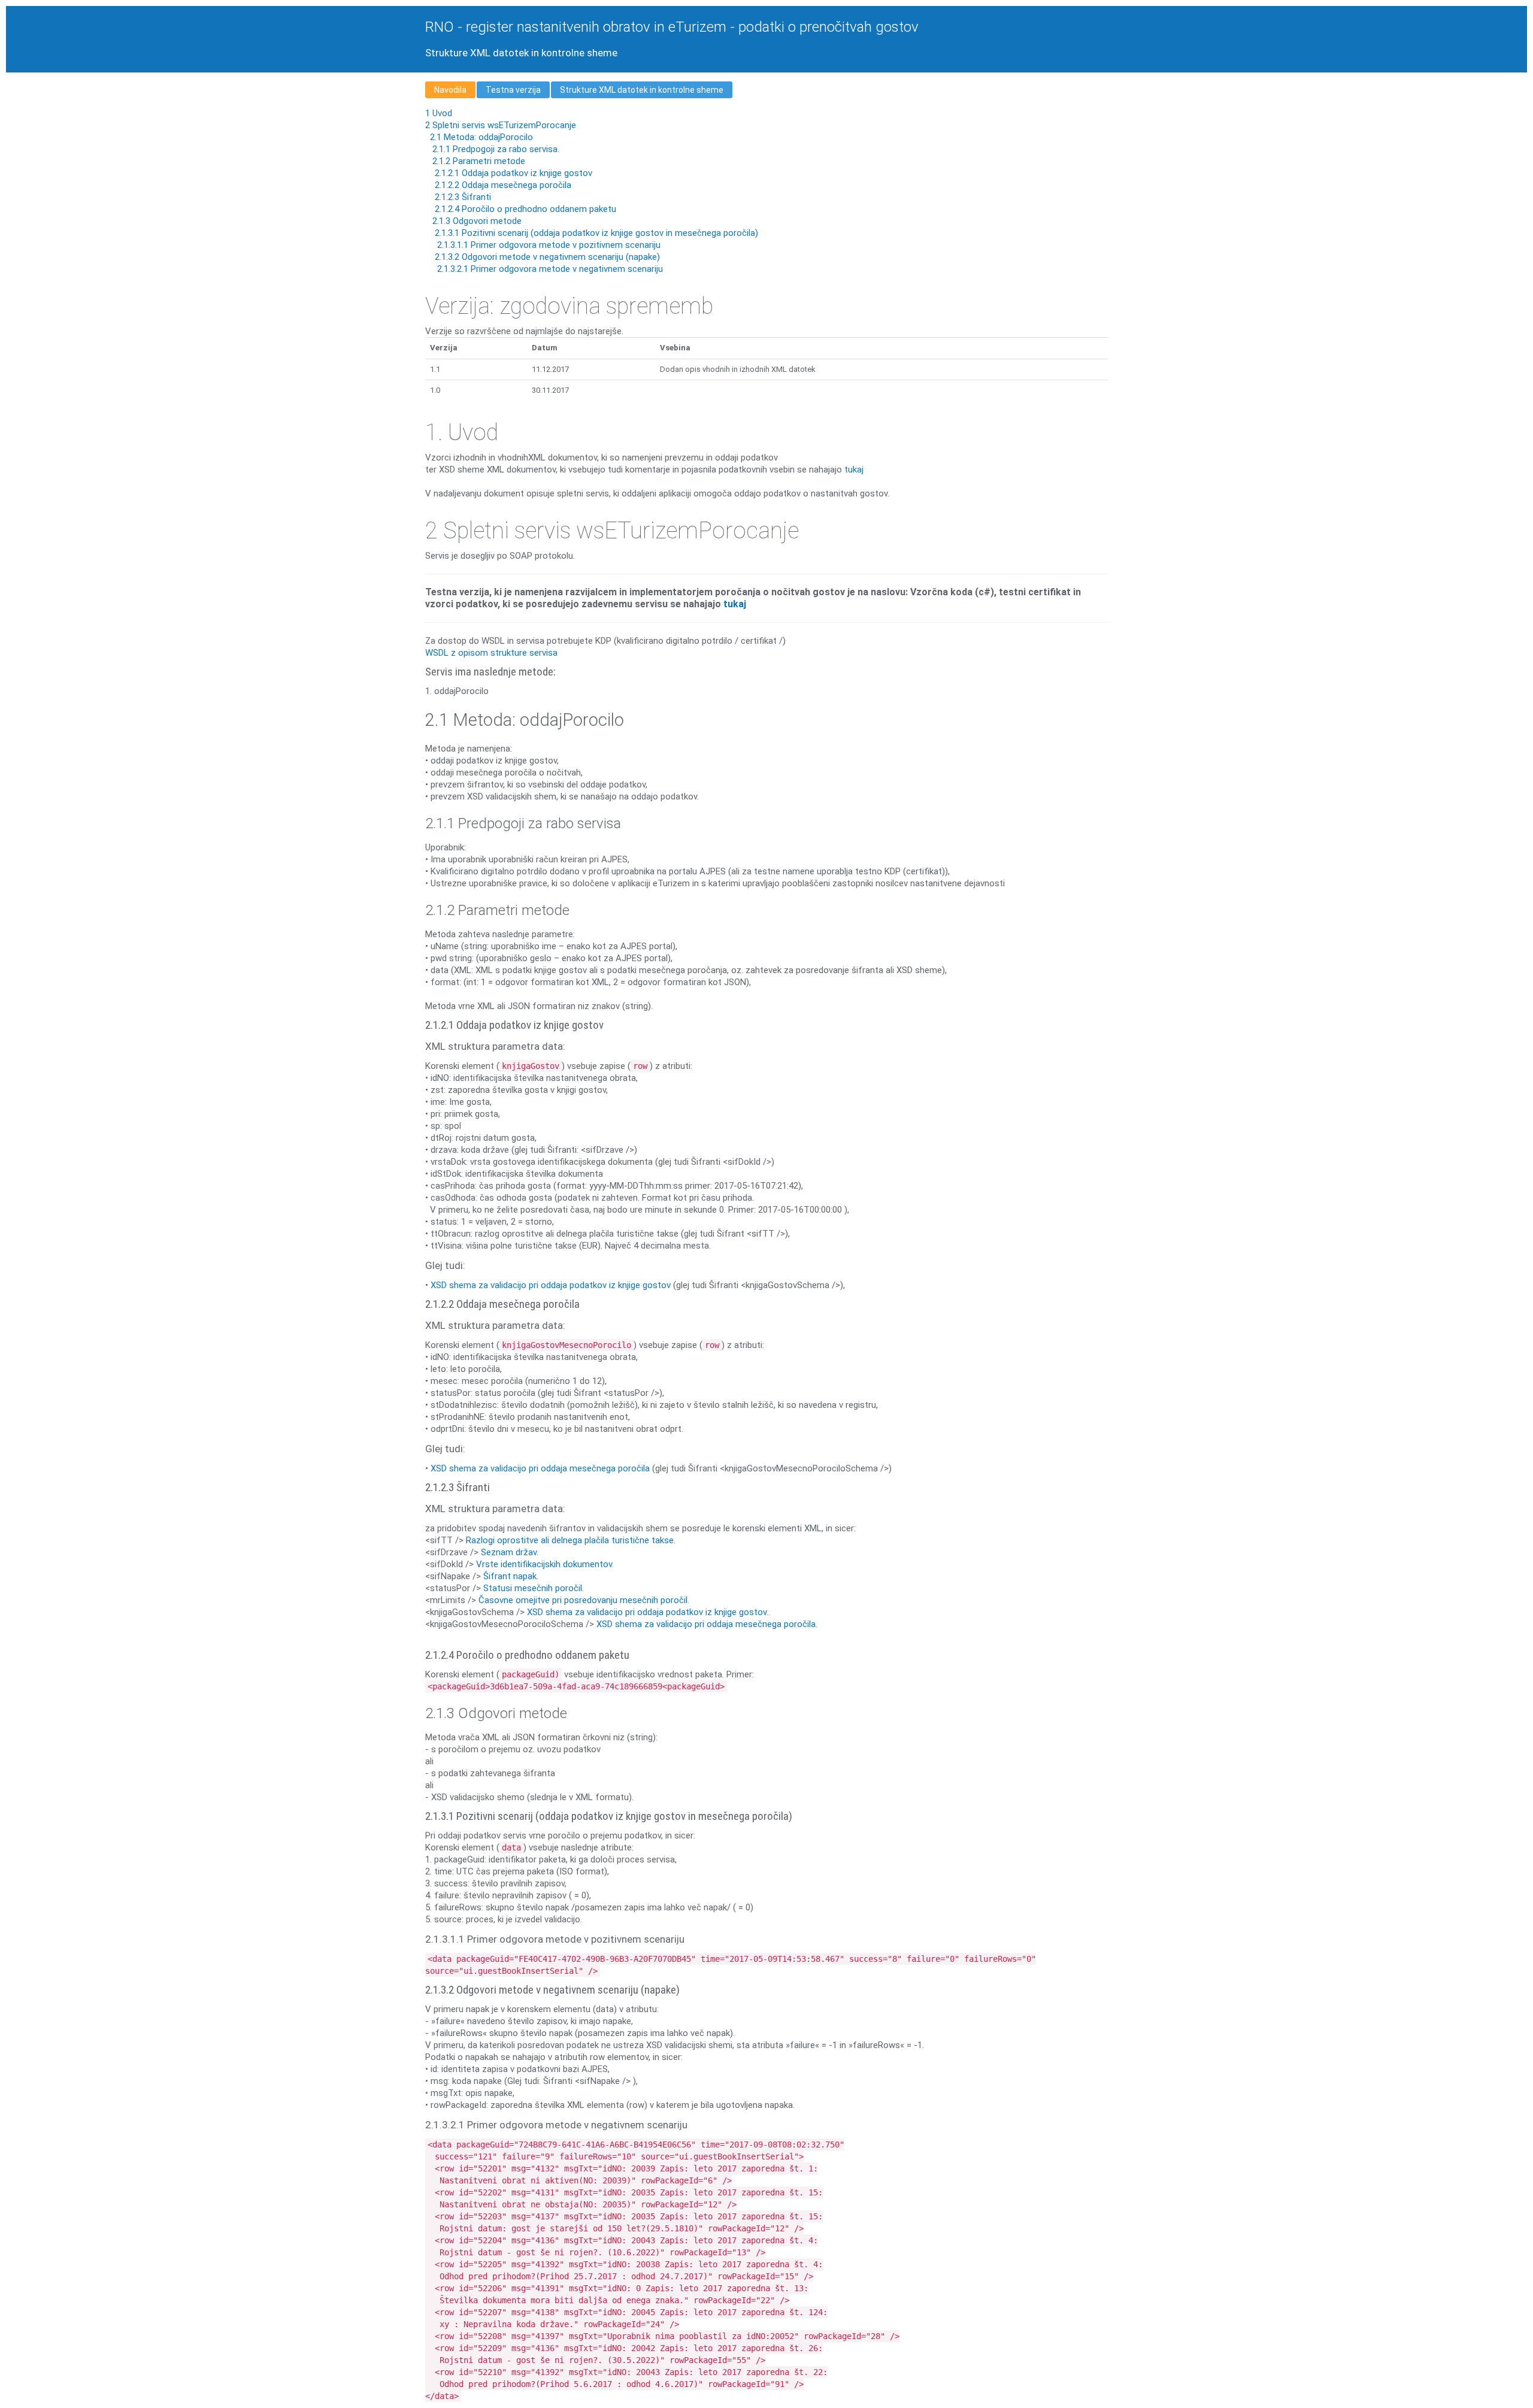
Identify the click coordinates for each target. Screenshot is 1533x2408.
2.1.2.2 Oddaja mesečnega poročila (502, 185)
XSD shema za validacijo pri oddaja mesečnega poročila (540, 1468)
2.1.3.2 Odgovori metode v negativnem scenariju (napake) (546, 257)
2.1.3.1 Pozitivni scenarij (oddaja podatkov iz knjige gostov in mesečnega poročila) (595, 233)
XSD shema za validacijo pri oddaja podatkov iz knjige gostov (551, 1285)
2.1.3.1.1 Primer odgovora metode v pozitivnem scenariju (548, 245)
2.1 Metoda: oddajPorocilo (480, 137)
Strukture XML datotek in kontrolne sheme (642, 90)
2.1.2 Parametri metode (478, 161)
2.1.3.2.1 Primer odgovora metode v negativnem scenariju (549, 269)
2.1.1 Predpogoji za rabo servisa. (495, 149)
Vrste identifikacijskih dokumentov (544, 1564)
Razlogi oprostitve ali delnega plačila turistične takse (570, 1540)
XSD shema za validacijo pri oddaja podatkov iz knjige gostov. (648, 1612)
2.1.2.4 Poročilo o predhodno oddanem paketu (524, 209)
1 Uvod (439, 113)
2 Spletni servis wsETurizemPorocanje (501, 125)
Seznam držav (509, 1552)
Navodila (450, 90)
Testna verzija (513, 90)
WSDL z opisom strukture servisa (491, 653)
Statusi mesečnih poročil (533, 1588)
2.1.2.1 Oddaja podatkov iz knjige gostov (512, 173)
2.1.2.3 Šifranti (462, 197)
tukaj (854, 470)
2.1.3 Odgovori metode (476, 221)
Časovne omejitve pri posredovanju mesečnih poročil (583, 1600)
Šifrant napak (510, 1576)
